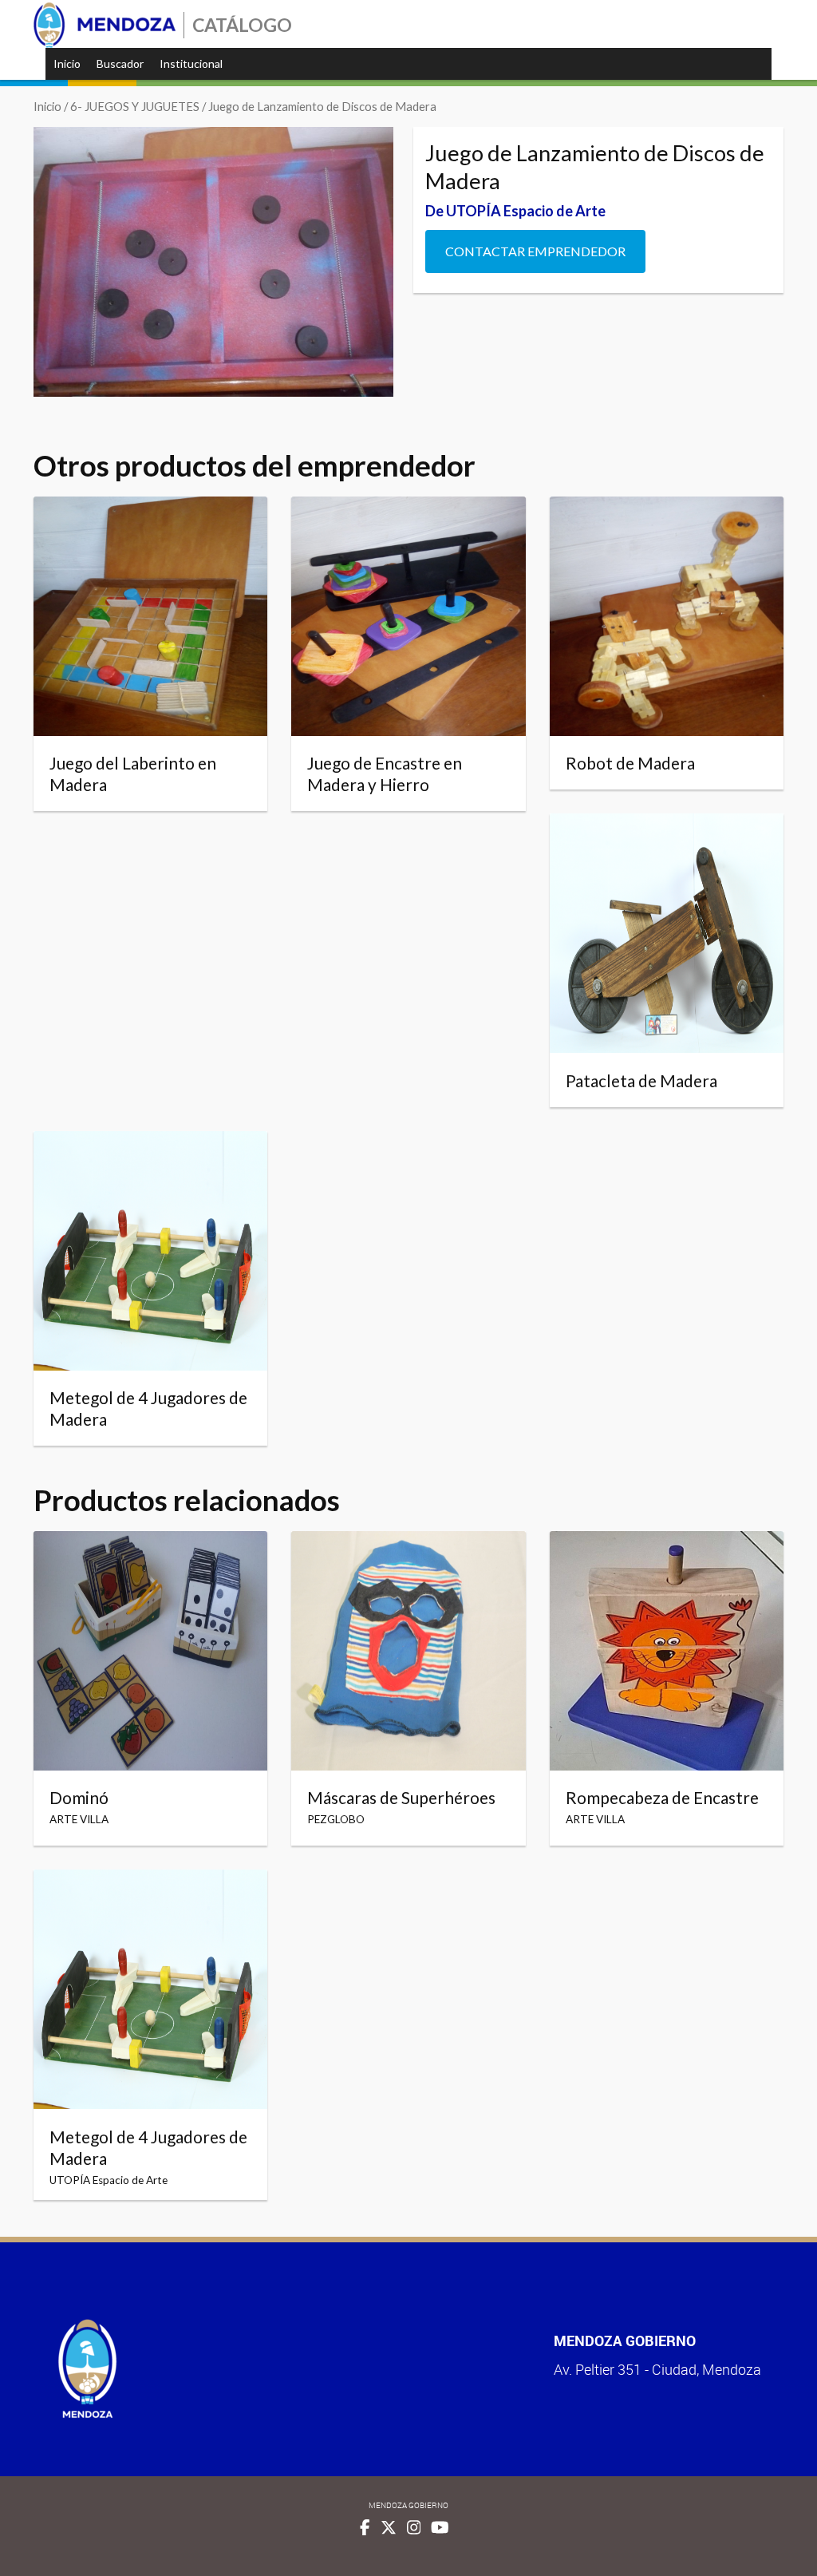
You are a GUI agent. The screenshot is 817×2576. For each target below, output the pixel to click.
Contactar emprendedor (535, 251)
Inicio (67, 63)
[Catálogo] (105, 25)
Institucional (191, 63)
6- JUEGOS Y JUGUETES (135, 106)
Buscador (120, 63)
